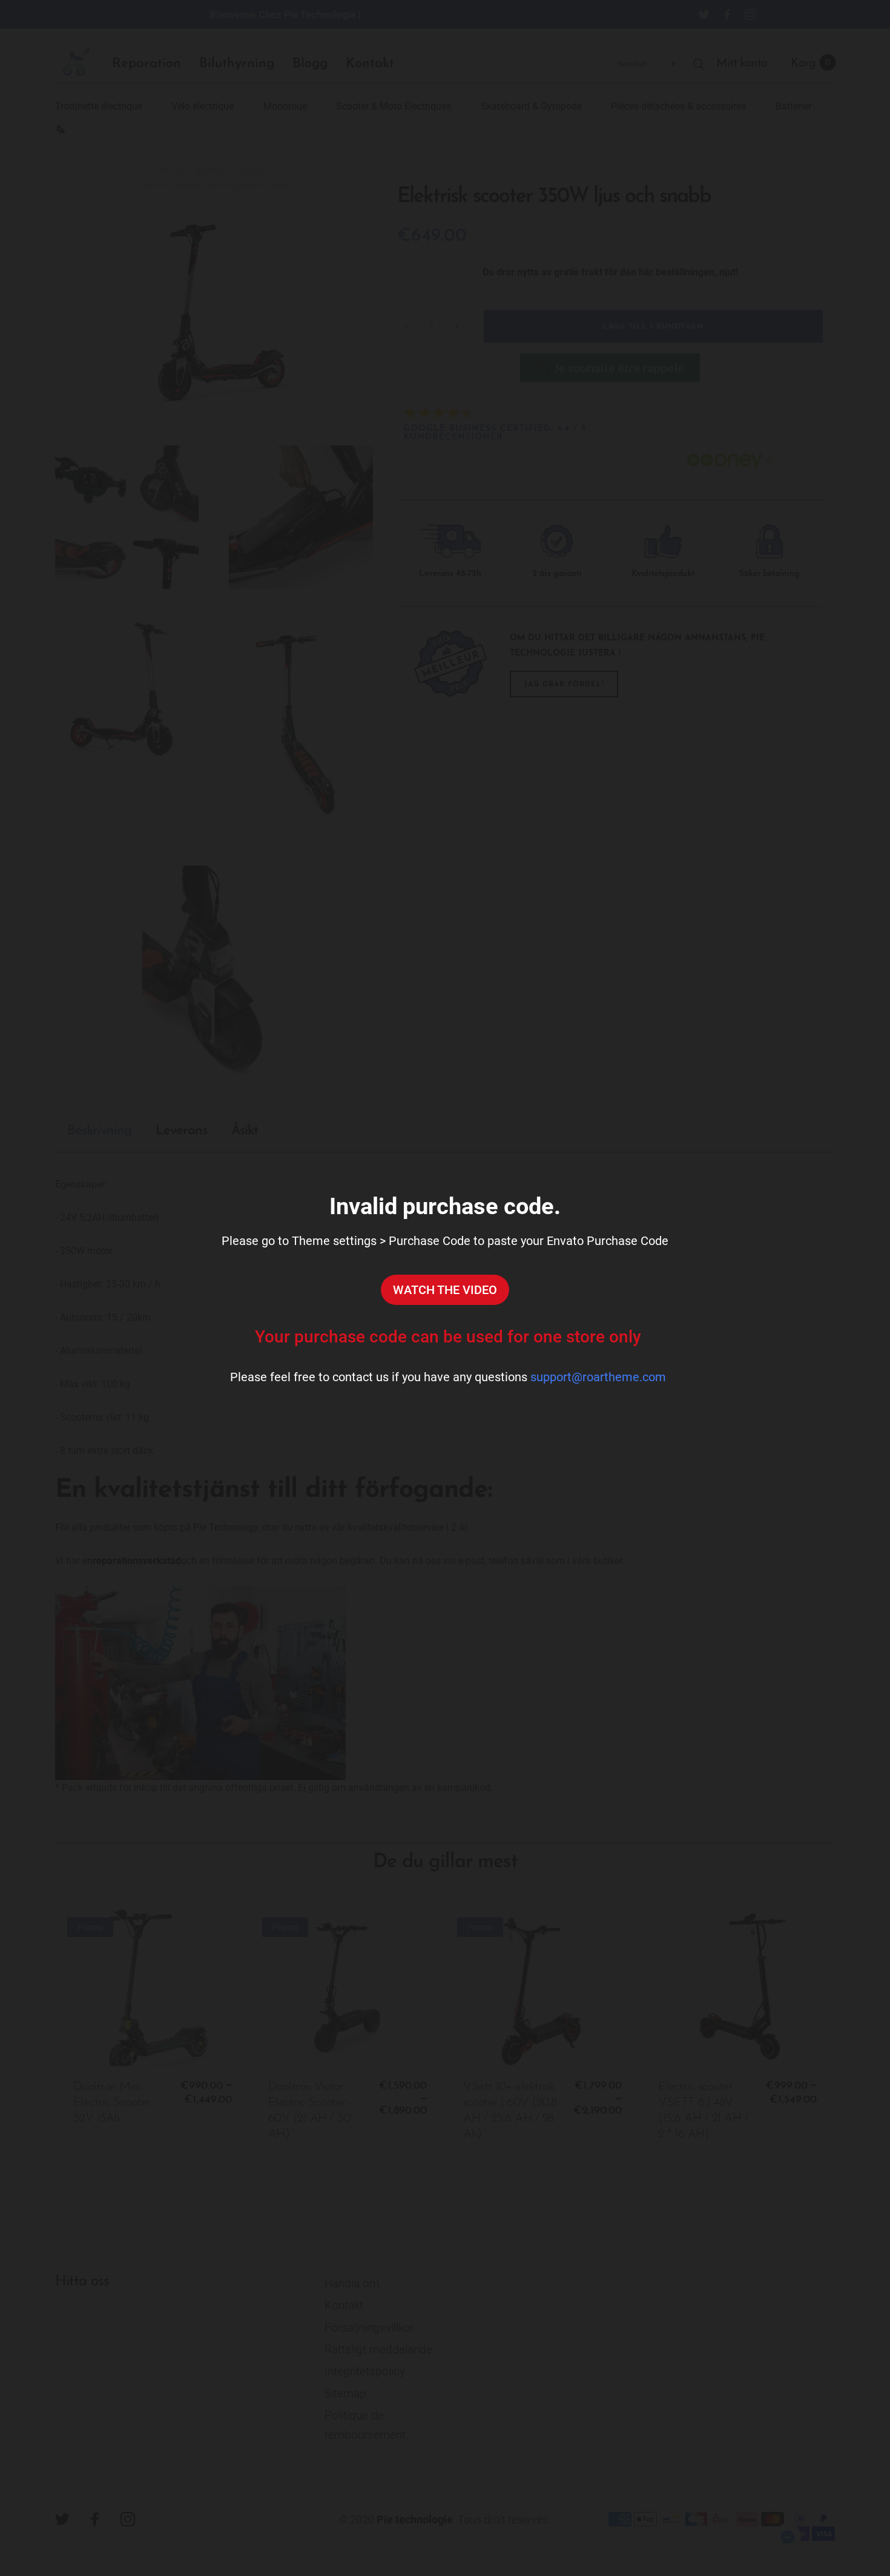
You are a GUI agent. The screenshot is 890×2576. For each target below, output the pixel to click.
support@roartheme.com (598, 1377)
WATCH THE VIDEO (445, 1290)
